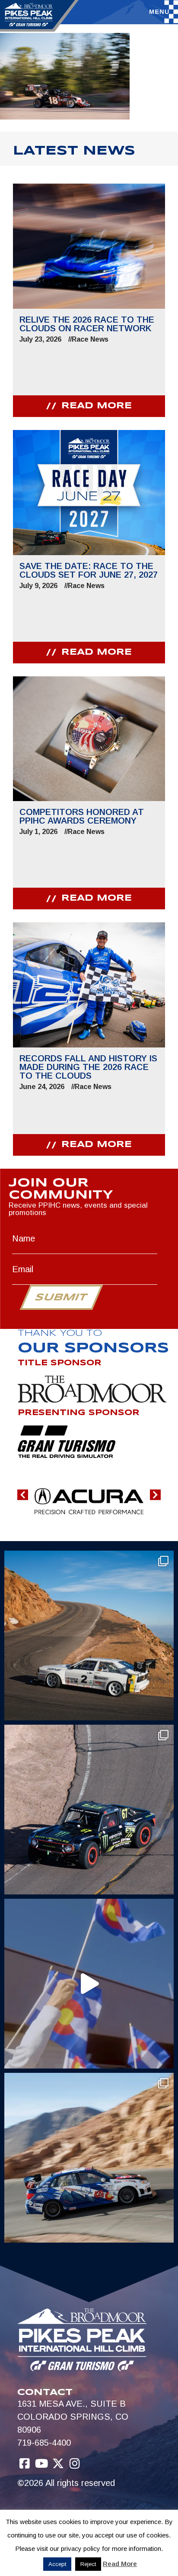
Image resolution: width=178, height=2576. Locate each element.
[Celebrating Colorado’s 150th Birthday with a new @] (89, 1984)
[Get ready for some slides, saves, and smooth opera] (89, 1810)
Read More (120, 2564)
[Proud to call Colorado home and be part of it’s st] (89, 2158)
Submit (61, 1298)
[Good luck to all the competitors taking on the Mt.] (89, 1635)
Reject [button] (88, 2564)
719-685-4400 (44, 2443)
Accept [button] (57, 2564)
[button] (23, 1495)
